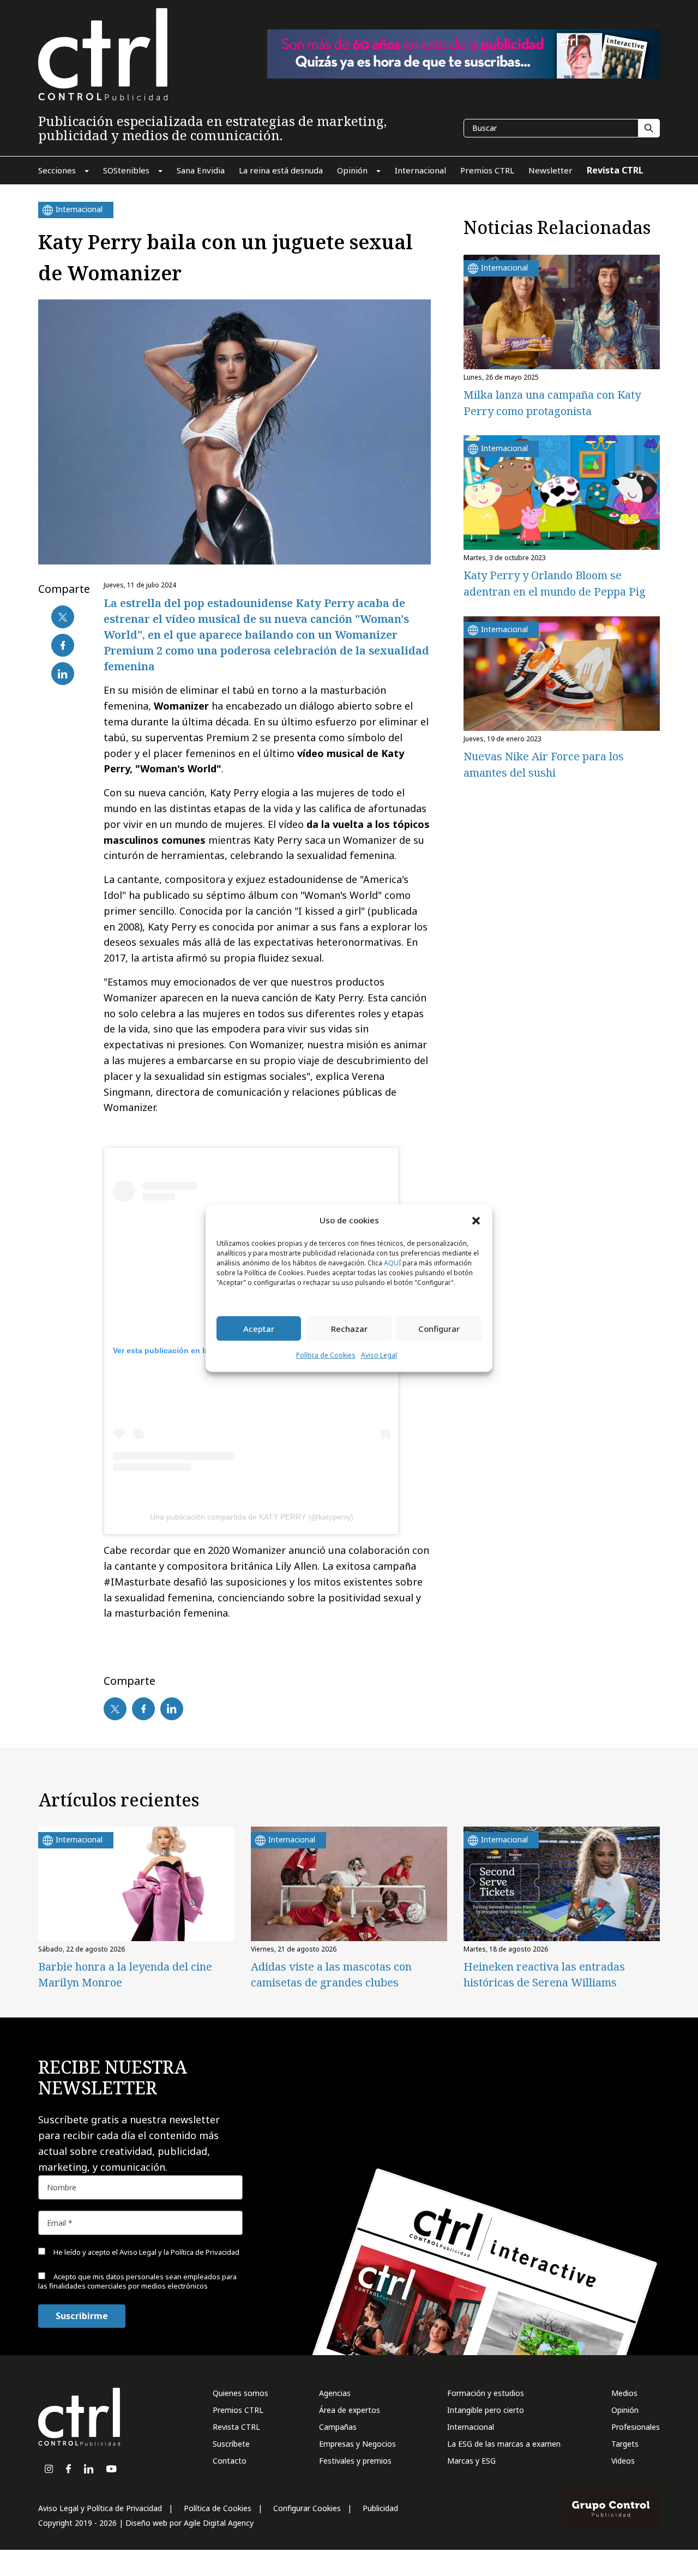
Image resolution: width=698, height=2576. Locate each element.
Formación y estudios (486, 2393)
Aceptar (259, 1329)
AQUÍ (392, 1263)
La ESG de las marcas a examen (504, 2444)
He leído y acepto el (146, 2252)
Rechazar (349, 1329)
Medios (624, 2393)
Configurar (439, 1329)
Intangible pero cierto (486, 2410)
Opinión (625, 2410)
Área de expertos (350, 2410)
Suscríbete (231, 2444)
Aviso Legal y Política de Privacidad (100, 2508)
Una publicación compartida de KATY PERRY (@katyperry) (252, 1517)
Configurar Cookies (307, 2508)
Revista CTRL (236, 2427)
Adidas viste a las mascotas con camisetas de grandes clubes (331, 1974)
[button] (476, 1220)
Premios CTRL (238, 2410)
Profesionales (636, 2427)
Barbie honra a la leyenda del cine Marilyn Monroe (125, 1974)
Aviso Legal (379, 1356)
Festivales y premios (355, 2461)
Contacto (230, 2461)
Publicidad (380, 2508)
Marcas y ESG (471, 2461)
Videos (623, 2461)
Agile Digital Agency (219, 2523)
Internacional (471, 2427)
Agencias (335, 2393)
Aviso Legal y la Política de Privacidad (179, 2252)
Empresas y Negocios (357, 2444)
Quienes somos (240, 2393)
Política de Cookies (326, 1356)
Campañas (338, 2427)
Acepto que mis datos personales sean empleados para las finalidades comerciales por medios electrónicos (137, 2281)
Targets (625, 2444)
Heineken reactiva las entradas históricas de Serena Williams (544, 1974)
